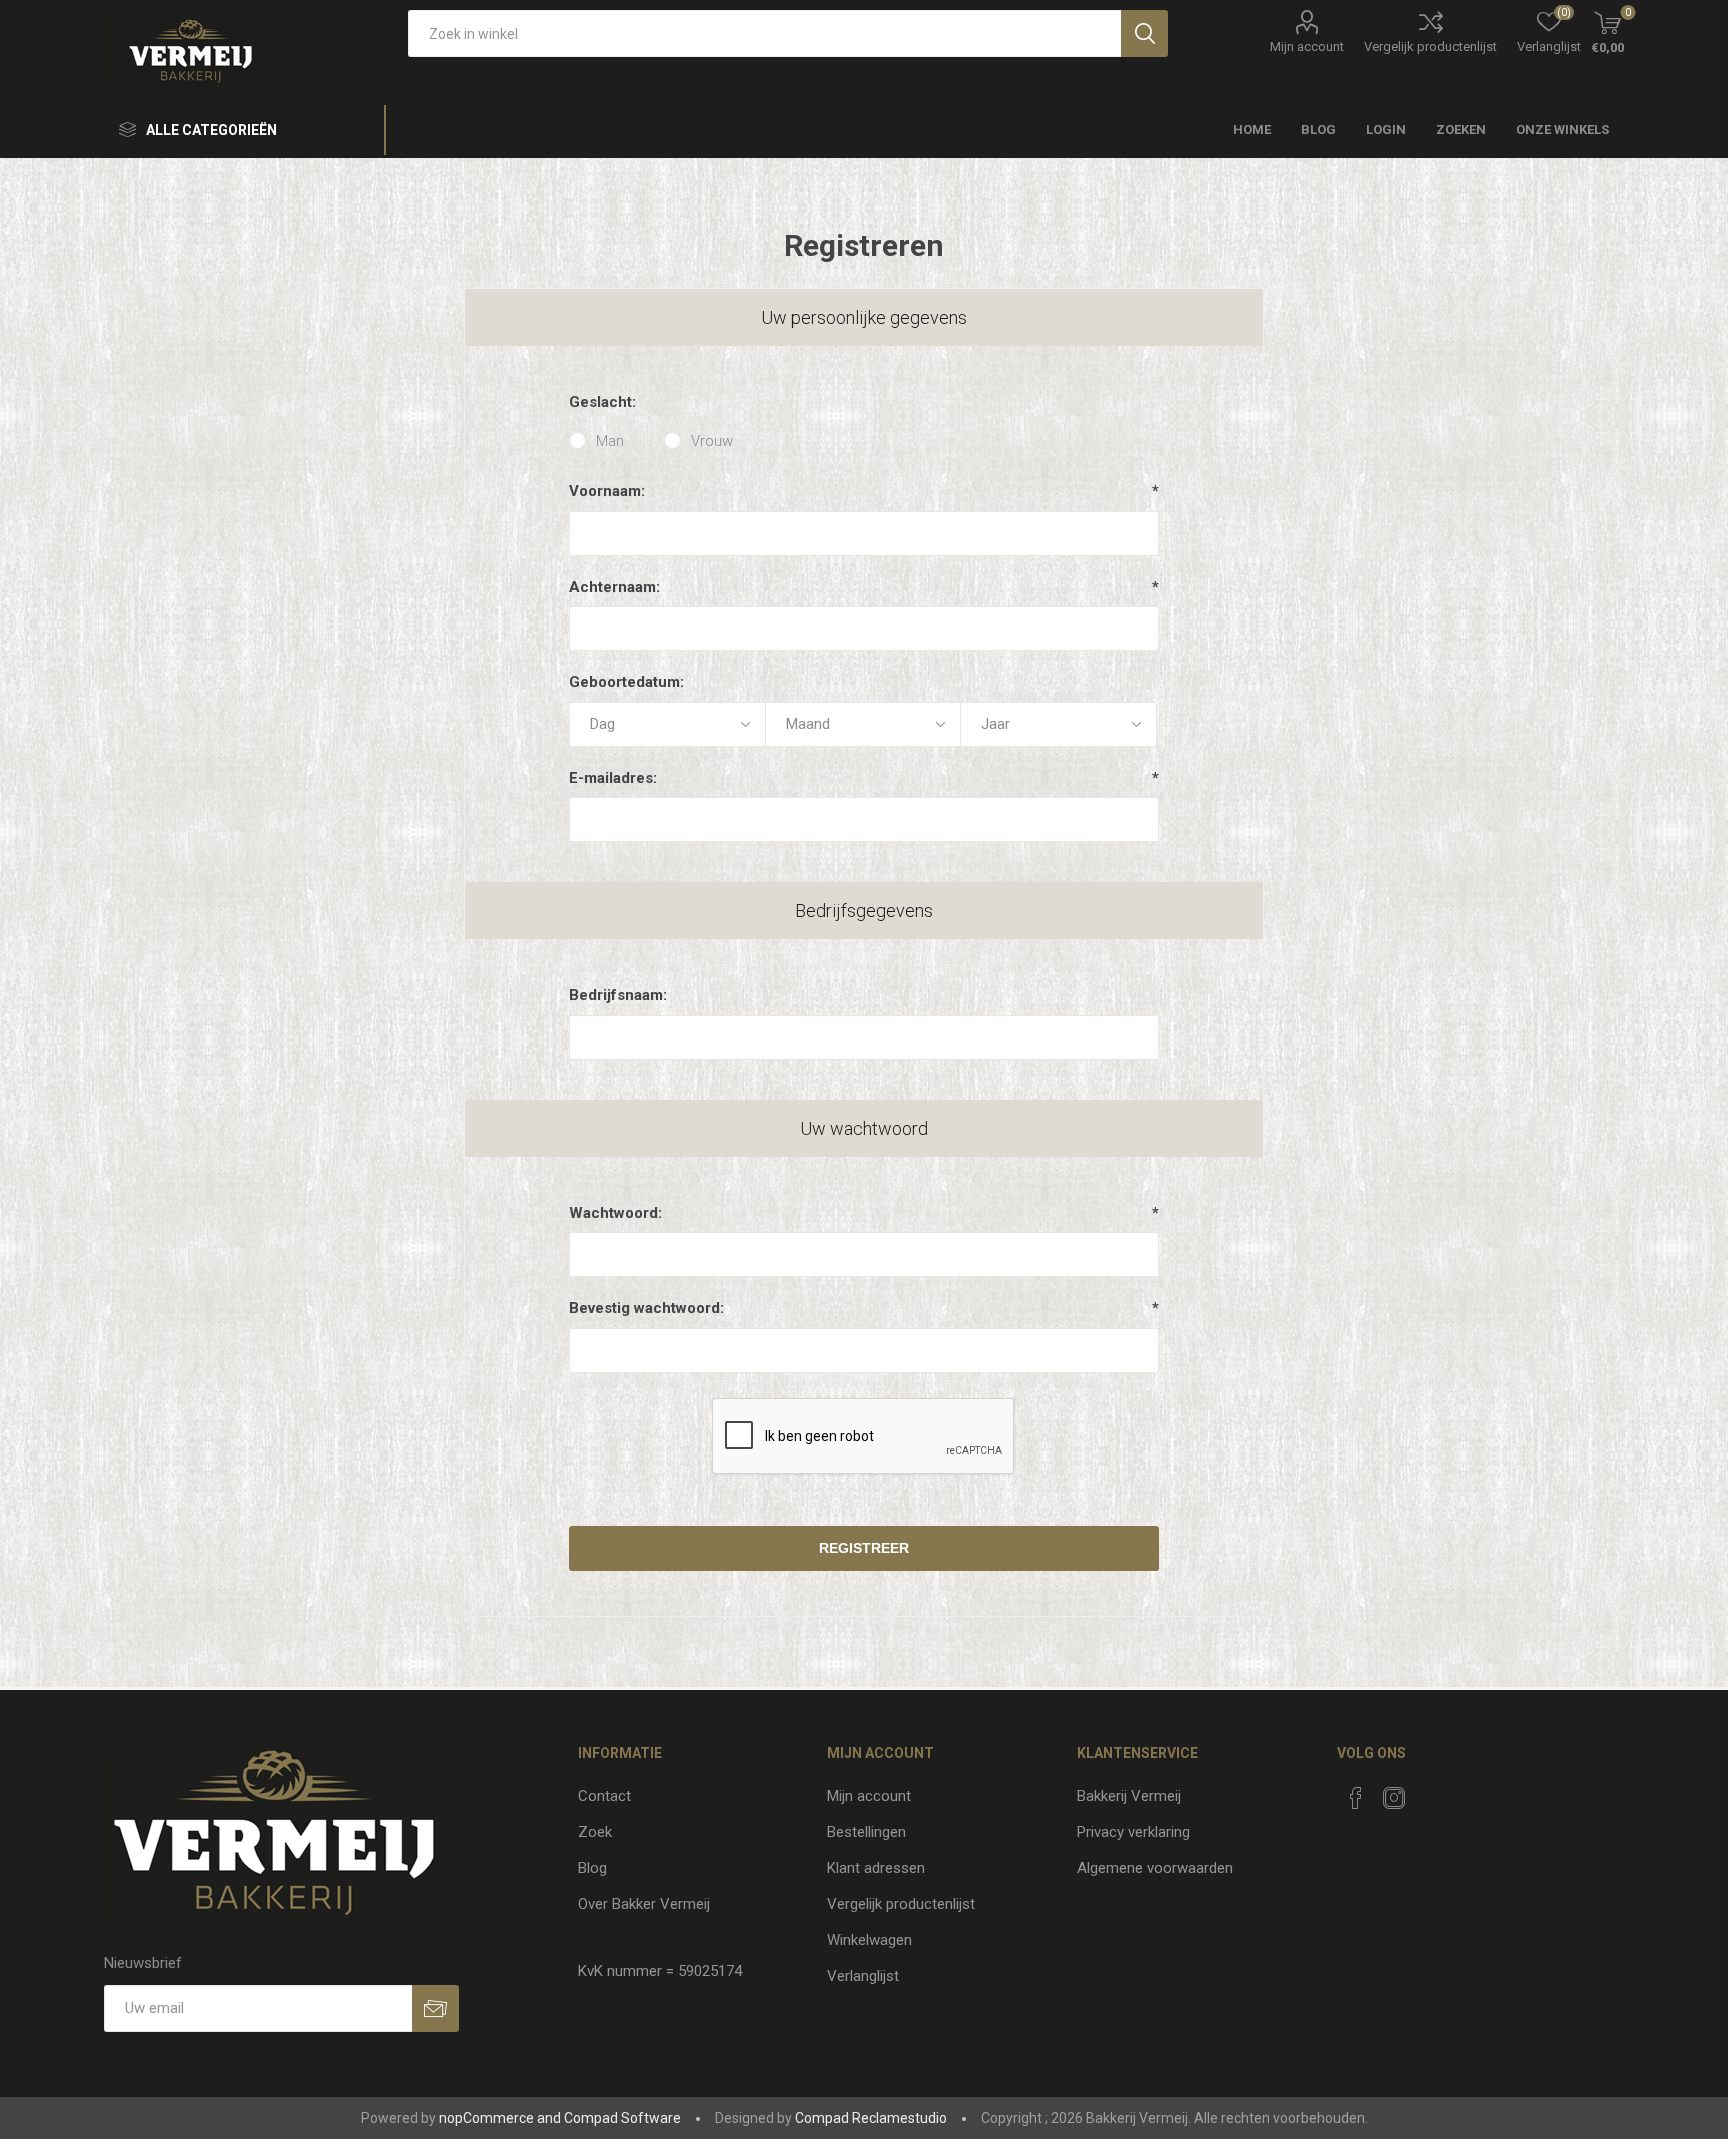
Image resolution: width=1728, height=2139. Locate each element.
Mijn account (1307, 46)
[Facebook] (1356, 1798)
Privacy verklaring (1133, 1832)
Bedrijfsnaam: (618, 995)
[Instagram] (1394, 1798)
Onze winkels (1562, 129)
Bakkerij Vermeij (1129, 1796)
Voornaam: (607, 491)
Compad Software (622, 2118)
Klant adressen (876, 1868)
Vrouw (712, 441)
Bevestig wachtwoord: (646, 1308)
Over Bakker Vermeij (644, 1904)
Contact (604, 1796)
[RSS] (1432, 1792)
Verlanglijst (863, 1976)
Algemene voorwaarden (1155, 1868)
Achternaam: (614, 587)
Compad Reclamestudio (871, 2118)
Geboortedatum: (626, 682)
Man (610, 441)
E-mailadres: (613, 778)
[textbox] (764, 33)
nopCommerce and (500, 2118)
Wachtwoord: (615, 1213)
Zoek (595, 1832)
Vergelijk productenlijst (1430, 46)
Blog (592, 1868)
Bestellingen (866, 1832)
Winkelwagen (869, 1940)
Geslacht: (602, 402)
